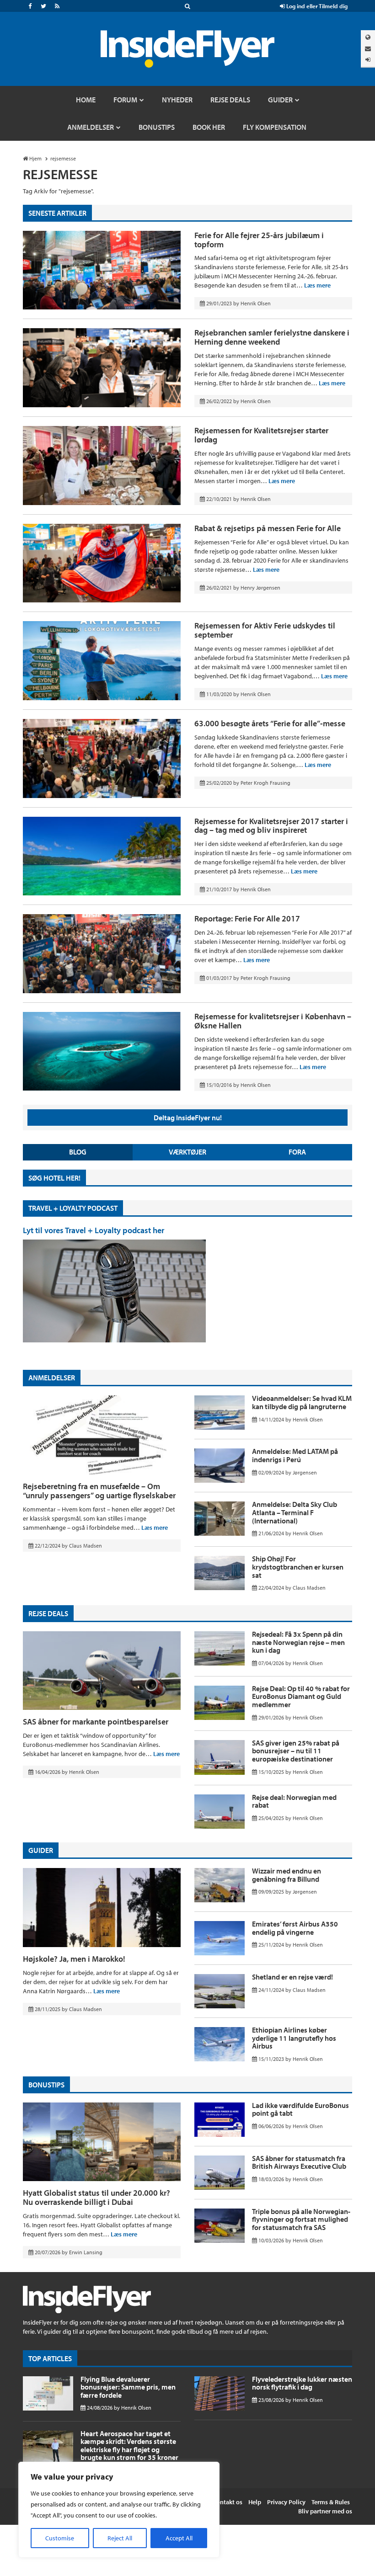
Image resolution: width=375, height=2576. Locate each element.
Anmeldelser (52, 1378)
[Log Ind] (368, 60)
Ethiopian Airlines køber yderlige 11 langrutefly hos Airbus (294, 2038)
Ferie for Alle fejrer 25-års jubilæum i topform (259, 240)
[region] (119, 2510)
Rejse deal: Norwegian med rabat (294, 1801)
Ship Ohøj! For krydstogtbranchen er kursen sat (298, 1567)
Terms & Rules (331, 2502)
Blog (78, 1152)
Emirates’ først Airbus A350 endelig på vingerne (295, 1928)
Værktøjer (187, 1152)
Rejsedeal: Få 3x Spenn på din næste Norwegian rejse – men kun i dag (298, 1642)
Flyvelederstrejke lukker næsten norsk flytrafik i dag (302, 2383)
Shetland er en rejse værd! (292, 1977)
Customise (60, 2538)
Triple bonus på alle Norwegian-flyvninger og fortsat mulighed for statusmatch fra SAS (301, 2219)
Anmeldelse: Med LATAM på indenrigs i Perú (295, 1455)
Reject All (120, 2538)
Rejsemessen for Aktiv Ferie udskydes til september (265, 630)
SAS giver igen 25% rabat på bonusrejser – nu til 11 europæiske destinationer (296, 1751)
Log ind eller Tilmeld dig (316, 6)
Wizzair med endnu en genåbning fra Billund (287, 1875)
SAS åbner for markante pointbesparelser (96, 1722)
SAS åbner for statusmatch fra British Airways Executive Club (299, 2162)
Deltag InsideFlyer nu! (188, 1118)
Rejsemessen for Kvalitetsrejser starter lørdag (261, 435)
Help (255, 2502)
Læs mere (317, 285)
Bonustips (46, 2085)
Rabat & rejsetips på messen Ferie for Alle (268, 528)
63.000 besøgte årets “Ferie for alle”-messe (270, 723)
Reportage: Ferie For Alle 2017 (247, 918)
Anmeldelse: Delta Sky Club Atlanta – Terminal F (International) (295, 1512)
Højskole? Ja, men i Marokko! (74, 1959)
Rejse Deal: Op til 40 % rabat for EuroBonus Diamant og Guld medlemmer (301, 1696)
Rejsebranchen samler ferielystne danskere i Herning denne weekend (272, 337)
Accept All (179, 2538)
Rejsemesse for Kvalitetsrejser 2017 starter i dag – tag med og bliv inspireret (271, 826)
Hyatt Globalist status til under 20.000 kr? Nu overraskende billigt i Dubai (96, 2197)
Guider (41, 1850)
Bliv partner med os (325, 2511)
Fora (297, 1152)
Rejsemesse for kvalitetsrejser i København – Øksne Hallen (273, 1021)
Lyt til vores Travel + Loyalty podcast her (94, 1230)
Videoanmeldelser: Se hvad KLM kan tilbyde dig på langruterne (302, 1402)
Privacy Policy (286, 2502)
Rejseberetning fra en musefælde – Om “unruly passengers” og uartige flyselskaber (99, 1491)
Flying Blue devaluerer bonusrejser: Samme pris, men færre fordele (128, 2387)
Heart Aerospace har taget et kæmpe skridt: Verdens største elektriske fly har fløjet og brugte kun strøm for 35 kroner (129, 2446)
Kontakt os (228, 2502)
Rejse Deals (48, 1613)
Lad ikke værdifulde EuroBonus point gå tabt (300, 2109)
